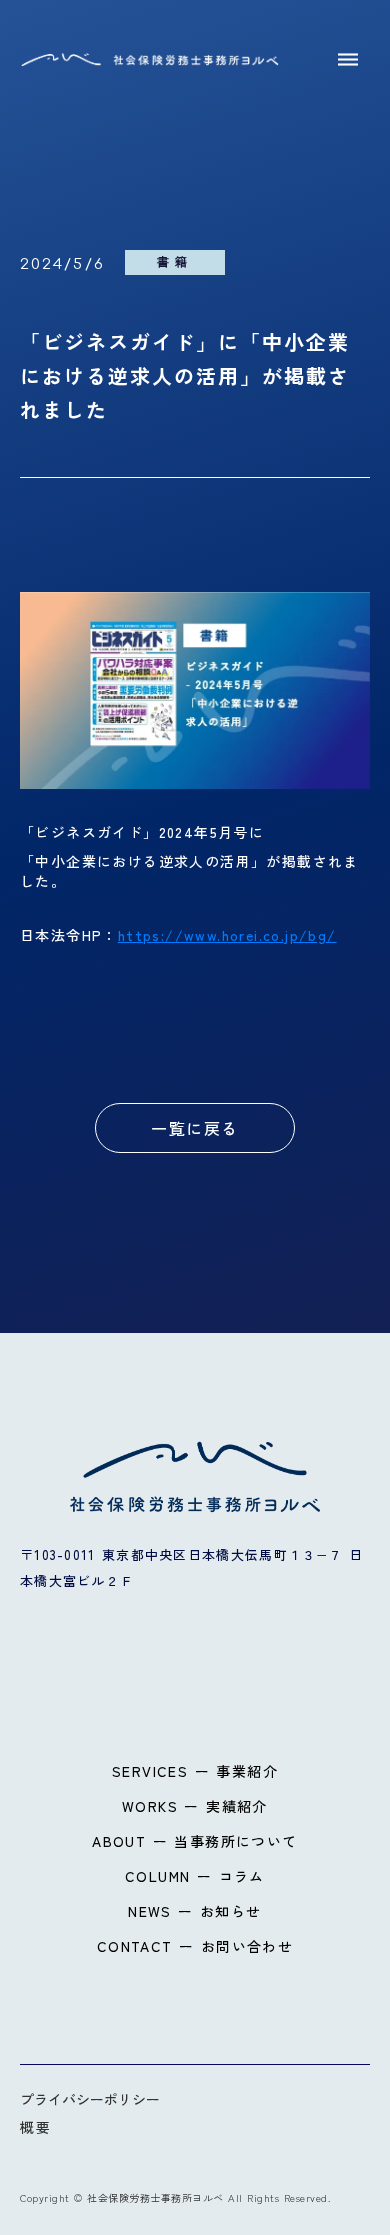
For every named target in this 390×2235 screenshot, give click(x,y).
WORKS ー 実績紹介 (195, 1806)
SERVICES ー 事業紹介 (195, 1771)
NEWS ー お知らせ (194, 1911)
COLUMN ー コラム (195, 1876)
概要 (36, 2127)
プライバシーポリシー (90, 2099)
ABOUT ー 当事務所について (194, 1841)
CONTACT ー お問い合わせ (195, 1946)
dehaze (348, 60)
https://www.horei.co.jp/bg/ (227, 935)
